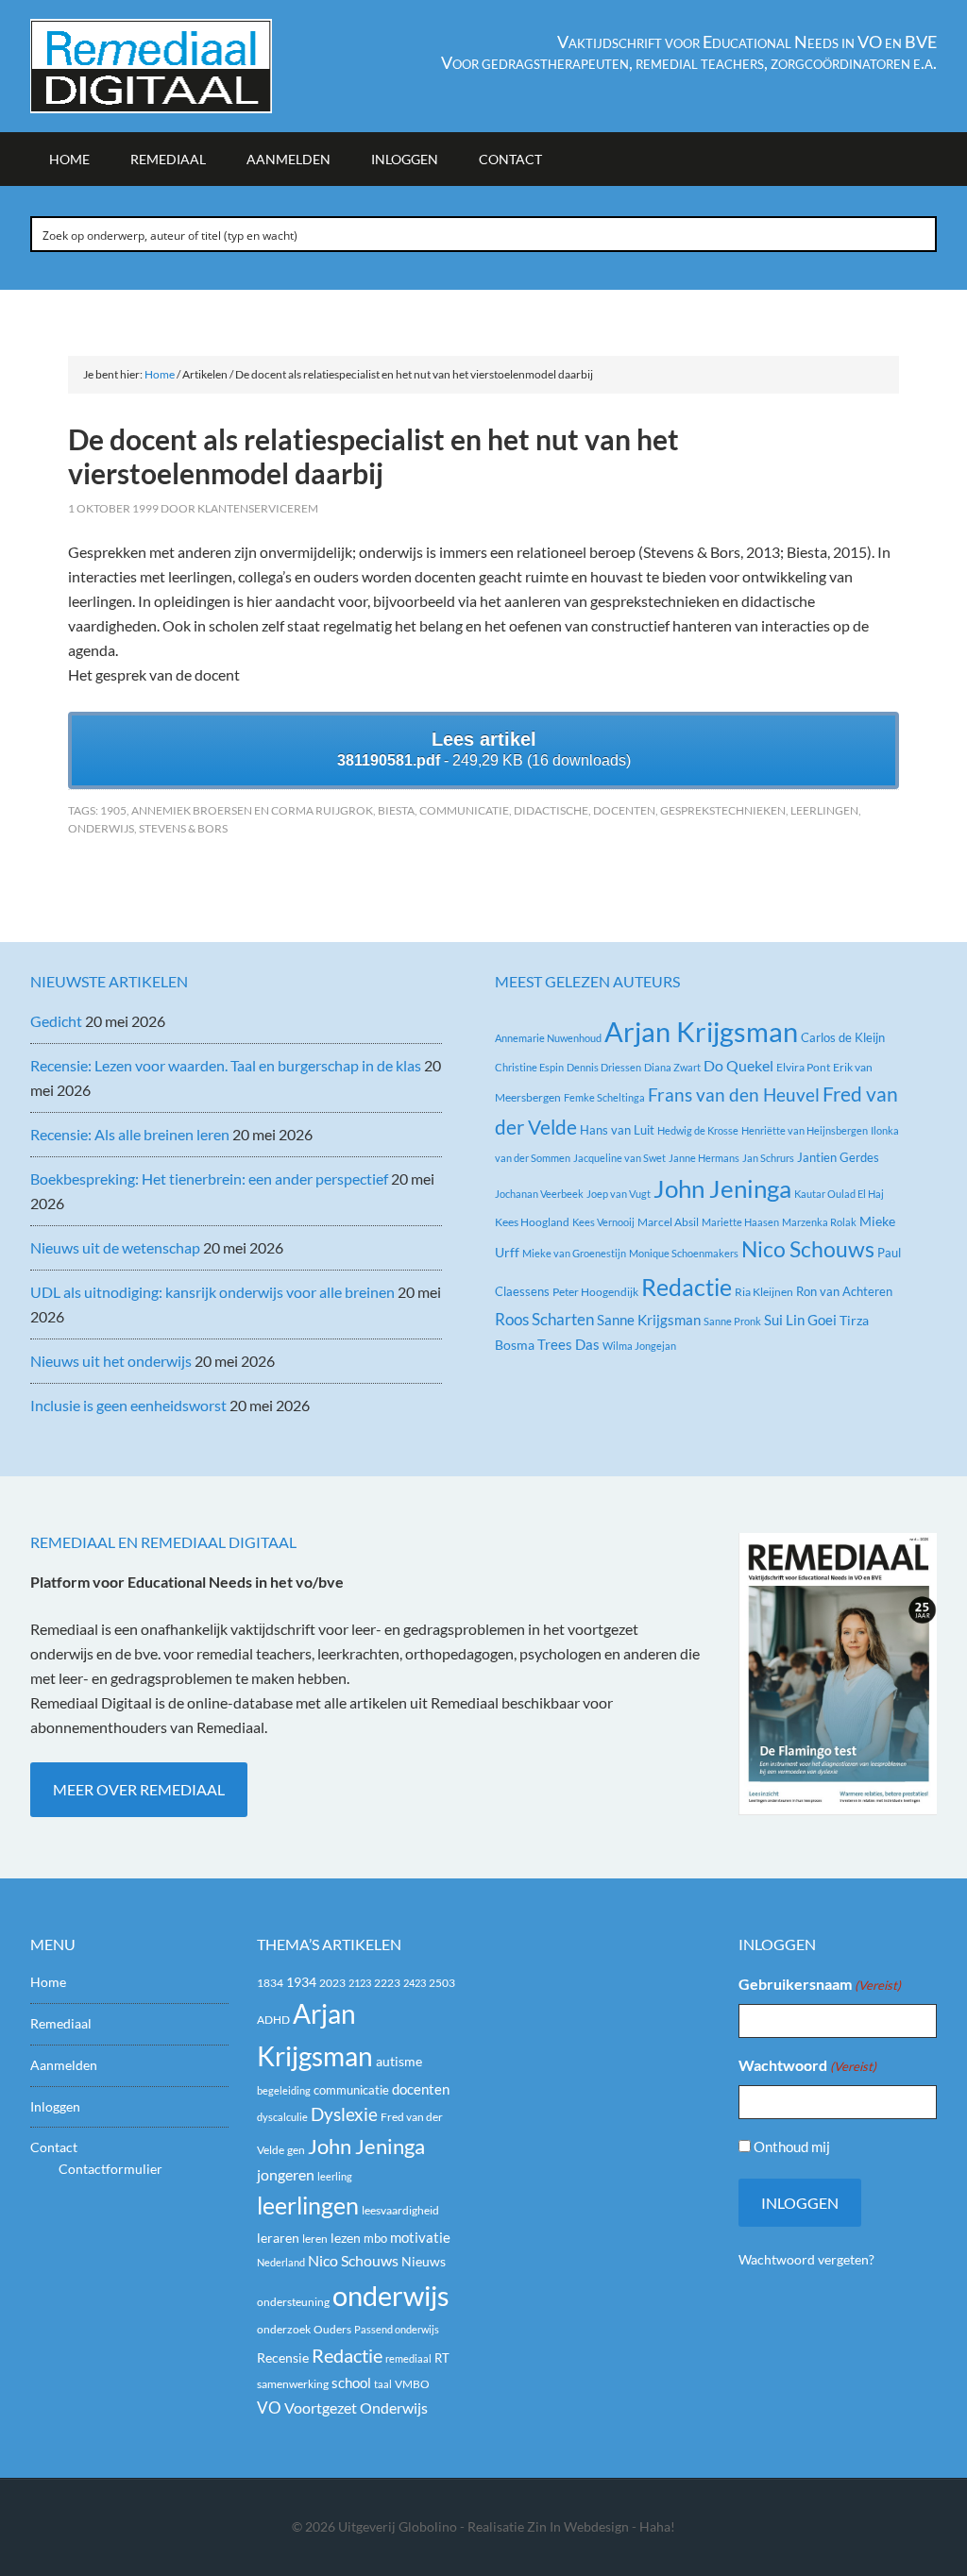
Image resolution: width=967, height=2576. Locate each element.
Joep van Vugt (619, 1194)
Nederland (281, 2262)
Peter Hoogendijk (595, 1292)
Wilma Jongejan (639, 1346)
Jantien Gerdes (838, 1157)
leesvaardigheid (400, 2210)
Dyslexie (344, 2114)
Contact (54, 2147)
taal (383, 2384)
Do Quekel (738, 1065)
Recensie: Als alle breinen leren (130, 1134)
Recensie (283, 2357)
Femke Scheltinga (604, 1097)
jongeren (286, 2175)
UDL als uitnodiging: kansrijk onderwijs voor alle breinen (212, 1292)
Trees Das (568, 1344)
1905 (113, 810)
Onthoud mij (792, 2147)
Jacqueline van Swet (619, 1158)
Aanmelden (64, 2065)
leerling (335, 2176)
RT (442, 2358)
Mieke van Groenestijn (574, 1253)
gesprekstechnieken (723, 810)
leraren (278, 2238)
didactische (551, 810)
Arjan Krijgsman (701, 1031)
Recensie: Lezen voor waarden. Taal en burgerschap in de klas (226, 1065)
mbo (375, 2238)
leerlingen (824, 810)
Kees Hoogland (532, 1222)
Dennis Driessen (604, 1067)
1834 (270, 1983)
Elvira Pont (803, 1067)
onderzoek (284, 2329)
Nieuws (424, 2261)
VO (269, 2408)
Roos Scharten (544, 1319)
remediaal (408, 2358)
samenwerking (293, 2384)
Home (48, 1982)
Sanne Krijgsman (649, 1320)
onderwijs (101, 828)
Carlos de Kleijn (843, 1037)
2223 (387, 1983)
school (351, 2382)
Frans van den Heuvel (734, 1094)
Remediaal (61, 2023)
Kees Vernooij (603, 1222)
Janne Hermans (704, 1158)
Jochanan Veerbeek (539, 1194)
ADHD (273, 2020)
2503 (442, 1983)
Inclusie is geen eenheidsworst (128, 1405)
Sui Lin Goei (800, 1320)
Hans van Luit (617, 1130)
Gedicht (56, 1021)
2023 (332, 1983)
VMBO (412, 2384)
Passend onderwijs (397, 2329)
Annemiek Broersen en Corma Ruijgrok (252, 810)
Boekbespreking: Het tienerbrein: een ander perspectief (209, 1179)
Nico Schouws (808, 1249)
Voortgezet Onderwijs (356, 2408)
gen (296, 2150)
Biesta (396, 810)
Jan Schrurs (768, 1158)
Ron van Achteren (844, 1291)
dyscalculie (282, 2117)
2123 (360, 1983)
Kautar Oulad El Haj (839, 1194)
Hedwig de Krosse (698, 1130)
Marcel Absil (668, 1222)
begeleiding (284, 2090)
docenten (624, 810)
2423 (415, 1983)
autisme (399, 2061)
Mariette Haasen (740, 1222)
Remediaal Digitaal (191, 66)
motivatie (420, 2237)
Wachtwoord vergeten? (806, 2259)
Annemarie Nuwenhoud (548, 1038)
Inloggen (55, 2106)
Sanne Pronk (732, 1321)
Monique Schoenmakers (684, 1253)
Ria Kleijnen (764, 1292)
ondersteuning (293, 2302)
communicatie (464, 810)
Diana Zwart (672, 1067)
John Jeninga (722, 1188)
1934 (301, 1982)
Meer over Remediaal (139, 1789)
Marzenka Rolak (819, 1222)
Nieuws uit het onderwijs (111, 1361)
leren (315, 2239)
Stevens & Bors (183, 828)
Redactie (687, 1287)
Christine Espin (529, 1067)
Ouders (332, 2329)
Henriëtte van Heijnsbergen (805, 1130)
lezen (346, 2238)
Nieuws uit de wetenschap (115, 1247)
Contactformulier (110, 2169)
